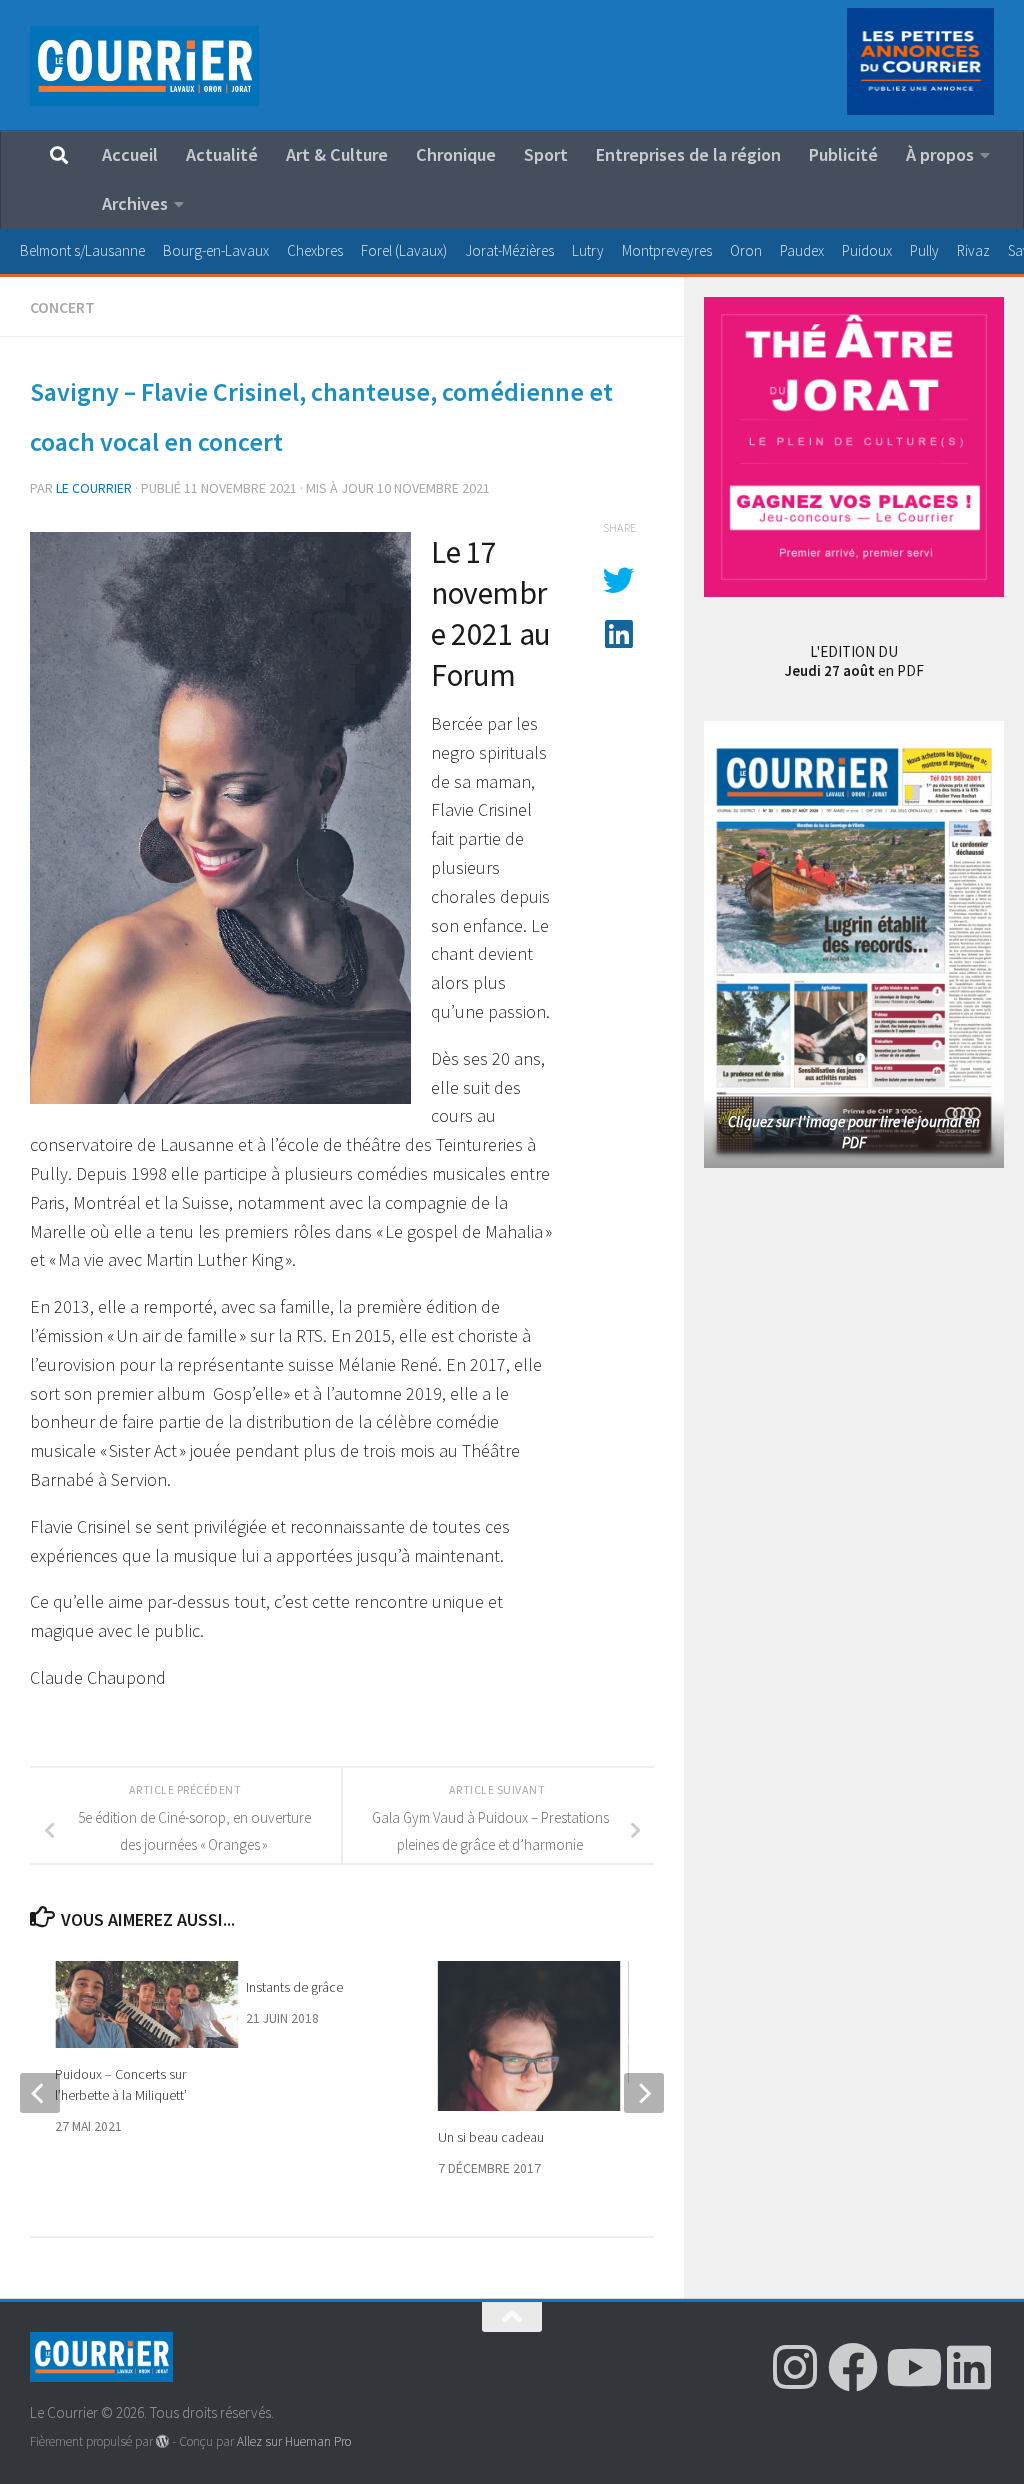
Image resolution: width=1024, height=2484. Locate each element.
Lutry (588, 250)
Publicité (843, 154)
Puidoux (867, 250)
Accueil (130, 154)
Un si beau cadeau (491, 2137)
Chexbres (315, 250)
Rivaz (973, 250)
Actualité (222, 154)
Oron (746, 250)
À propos (940, 154)
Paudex (802, 250)
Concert (62, 307)
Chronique (456, 154)
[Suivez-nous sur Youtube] (911, 2367)
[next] (644, 2093)
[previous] (40, 2093)
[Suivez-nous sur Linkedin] (969, 2367)
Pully (924, 250)
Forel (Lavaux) (404, 250)
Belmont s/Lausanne (82, 250)
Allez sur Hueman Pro (294, 2441)
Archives (135, 203)
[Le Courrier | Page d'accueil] (144, 66)
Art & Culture (337, 154)
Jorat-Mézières (509, 250)
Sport (546, 154)
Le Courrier (94, 488)
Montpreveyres (667, 250)
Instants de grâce (294, 1987)
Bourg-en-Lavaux (216, 250)
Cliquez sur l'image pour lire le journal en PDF (854, 1132)
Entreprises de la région (688, 154)
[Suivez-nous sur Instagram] (795, 2367)
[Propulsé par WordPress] (162, 2441)
